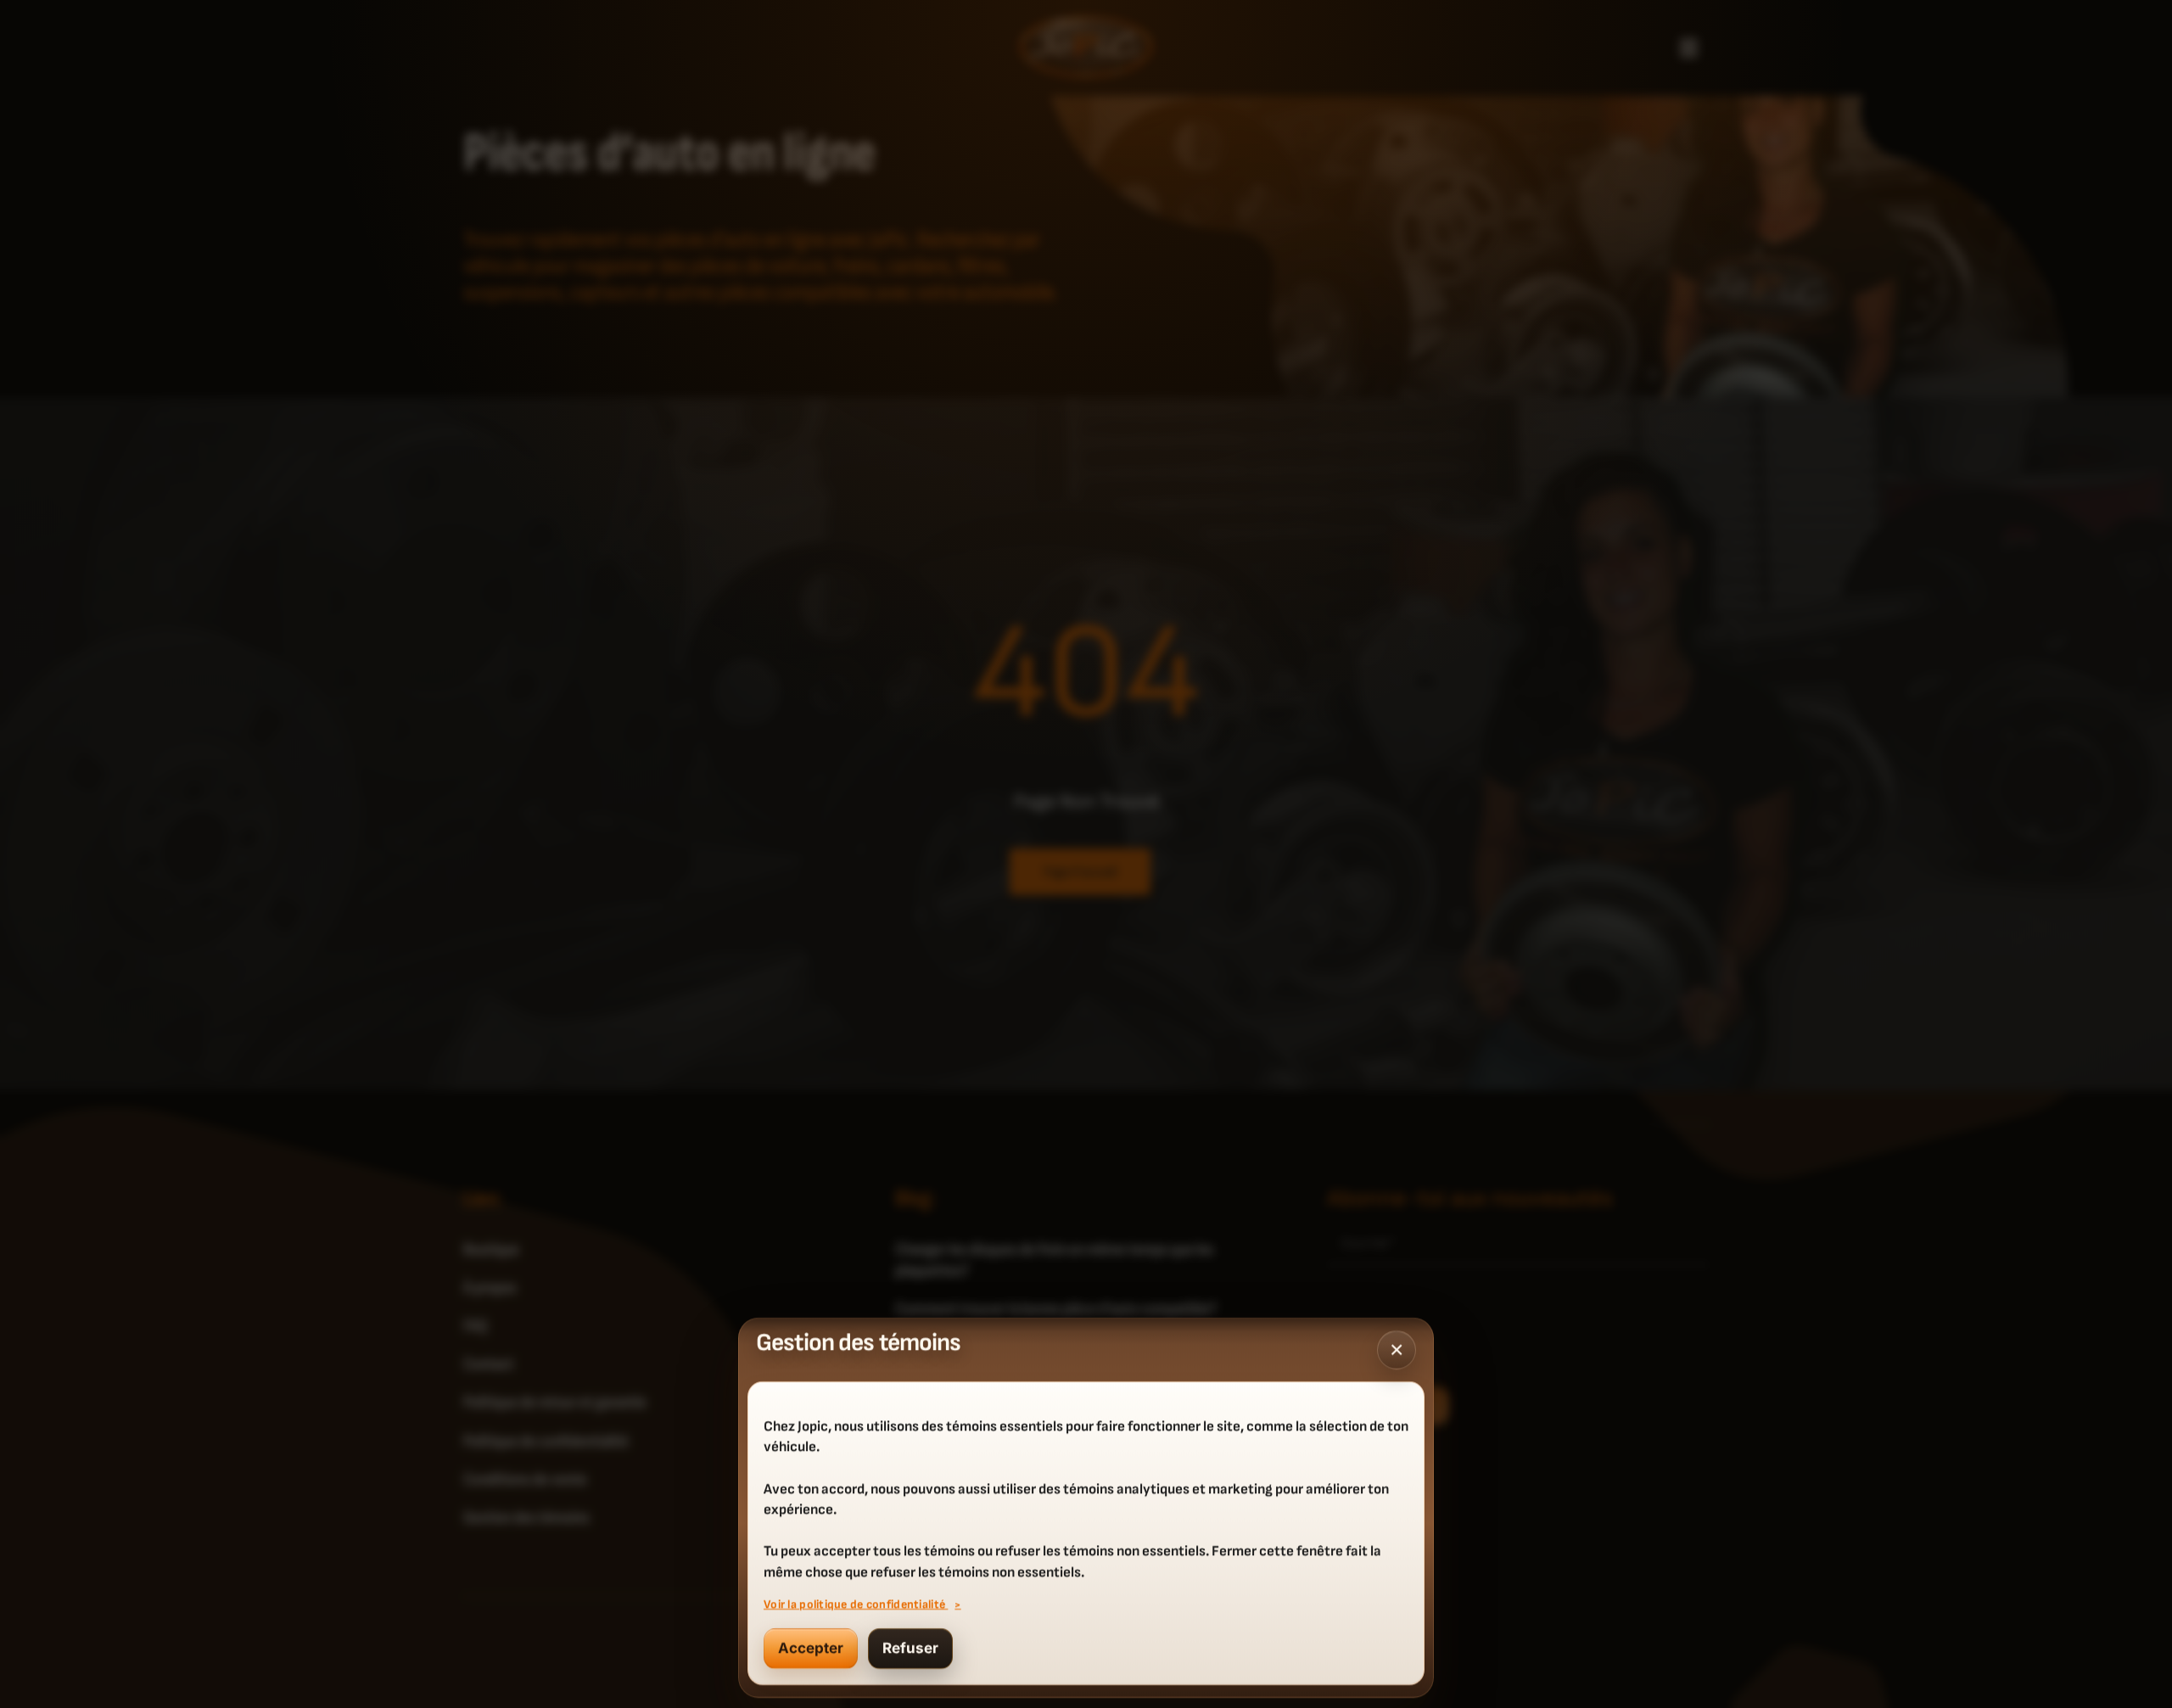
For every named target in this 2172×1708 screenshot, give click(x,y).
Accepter (811, 1649)
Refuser (910, 1649)
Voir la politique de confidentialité (856, 1604)
